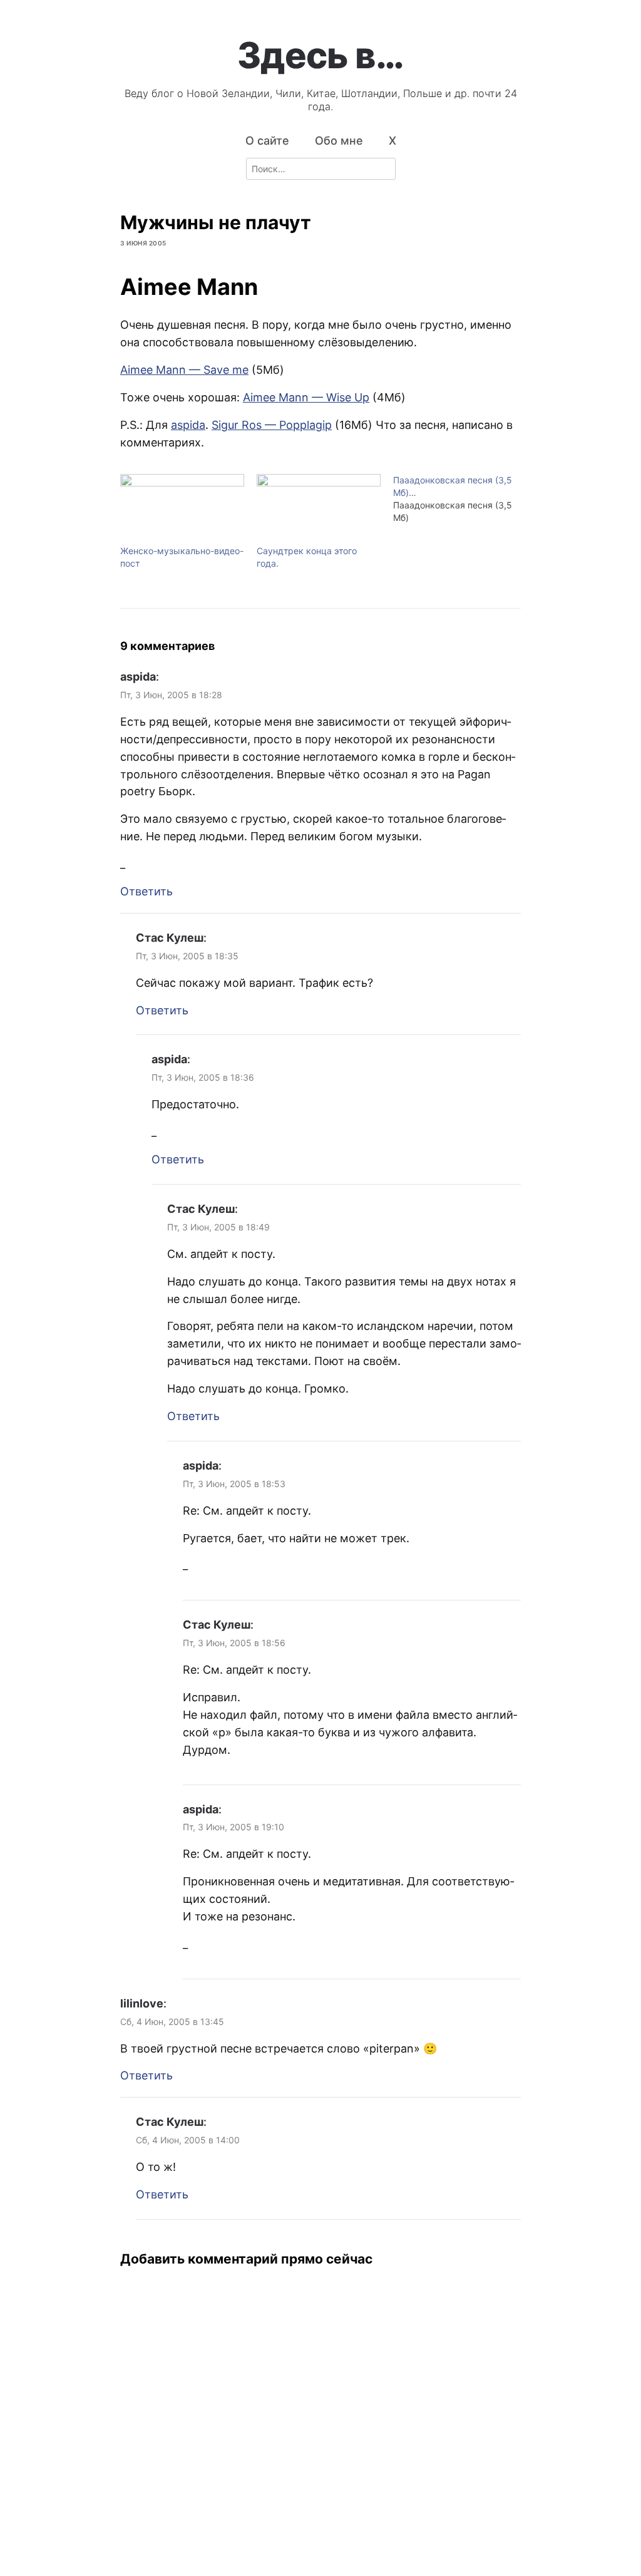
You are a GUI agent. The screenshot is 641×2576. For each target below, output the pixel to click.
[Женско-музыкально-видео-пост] (182, 509)
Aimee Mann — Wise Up (306, 397)
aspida (188, 425)
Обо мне (339, 141)
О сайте (267, 141)
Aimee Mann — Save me (184, 370)
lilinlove (142, 2003)
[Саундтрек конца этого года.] (319, 509)
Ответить (146, 891)
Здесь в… (320, 55)
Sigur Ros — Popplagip (272, 425)
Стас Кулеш (170, 938)
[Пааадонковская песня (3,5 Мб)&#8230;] (461, 499)
